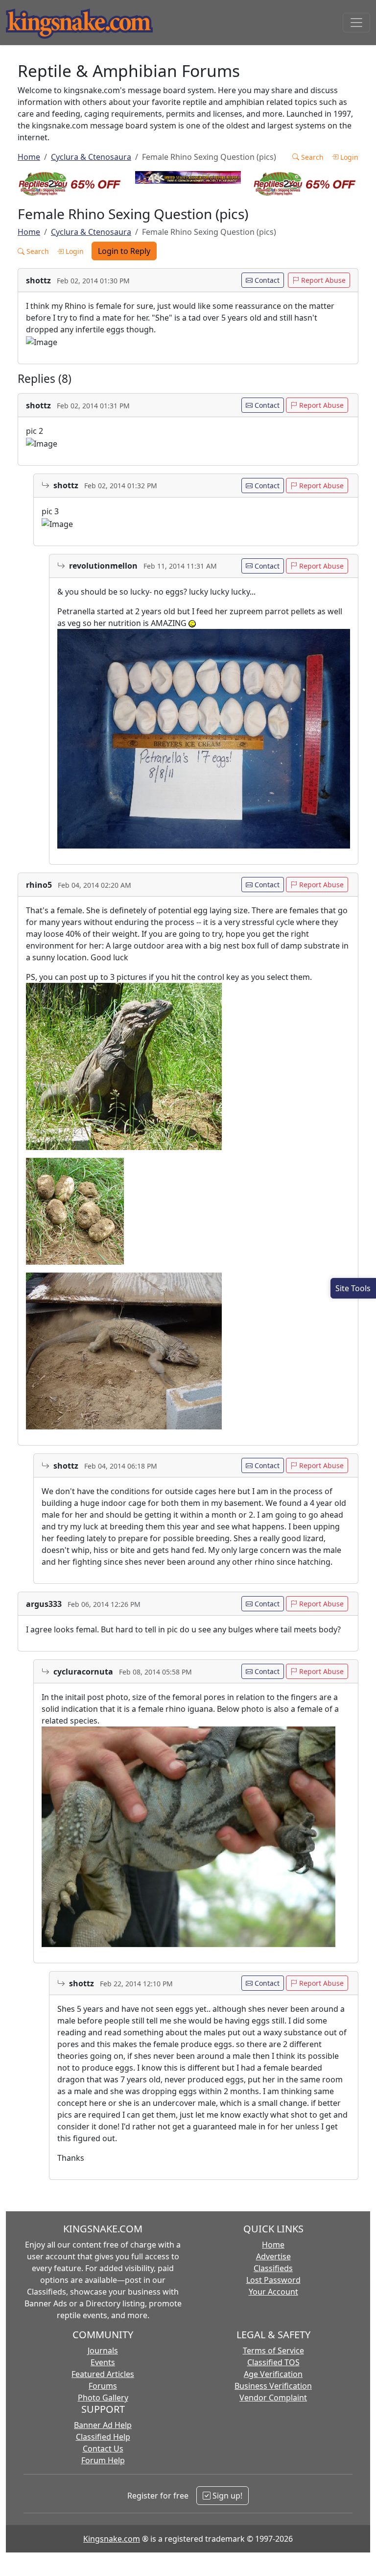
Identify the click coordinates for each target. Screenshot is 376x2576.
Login (348, 157)
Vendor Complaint (273, 2398)
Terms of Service (273, 2351)
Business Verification (273, 2386)
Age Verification (273, 2374)
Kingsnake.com (112, 2539)
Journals (103, 2351)
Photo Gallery (103, 2398)
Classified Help (103, 2437)
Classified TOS (273, 2362)
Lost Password (273, 2280)
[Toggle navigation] (356, 23)
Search (311, 157)
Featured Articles (103, 2374)
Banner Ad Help (103, 2425)
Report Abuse (322, 280)
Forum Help (103, 2460)
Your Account (273, 2292)
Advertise (273, 2256)
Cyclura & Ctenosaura (91, 157)
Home (29, 157)
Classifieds (273, 2268)
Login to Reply (124, 251)
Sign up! (226, 2496)
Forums (103, 2386)
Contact (266, 280)
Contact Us (103, 2449)
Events (103, 2362)
